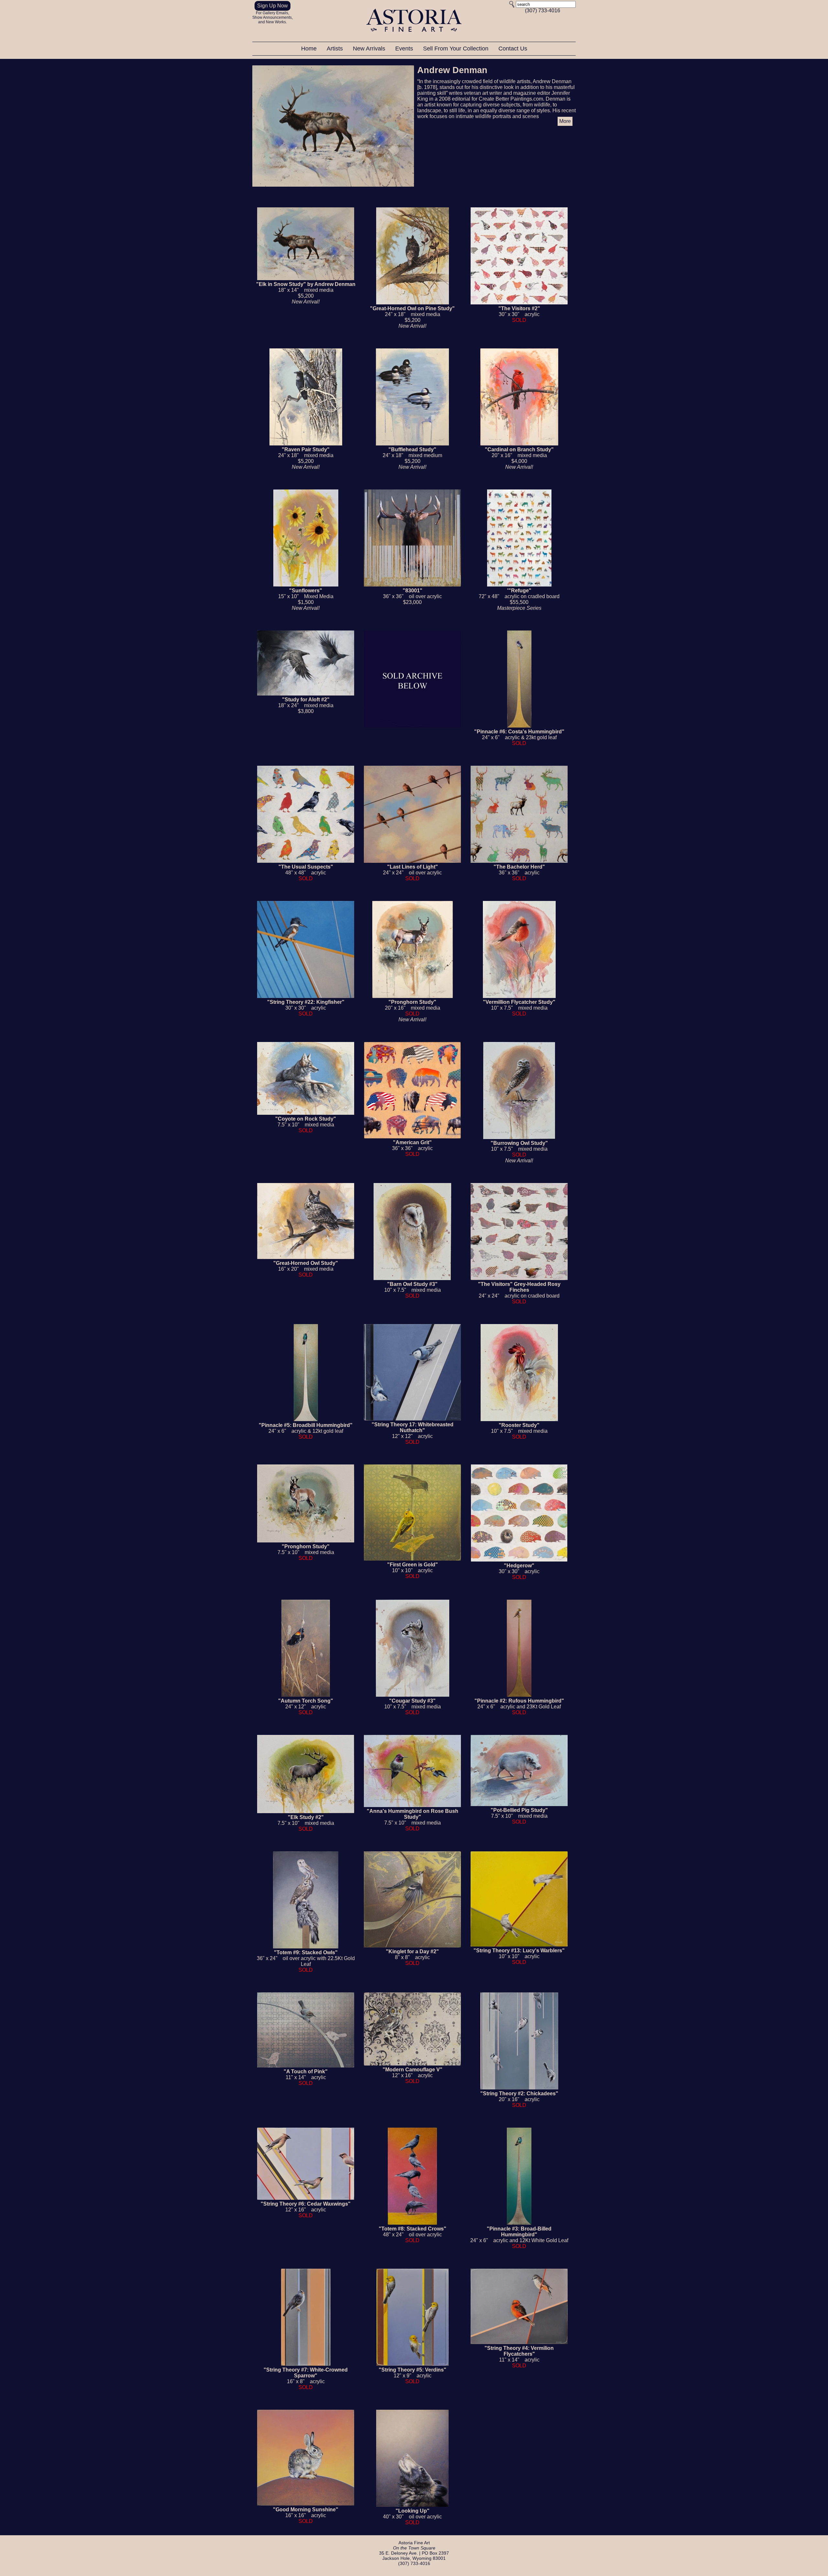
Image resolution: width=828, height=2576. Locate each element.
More (565, 121)
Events (405, 49)
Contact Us (513, 49)
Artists (336, 49)
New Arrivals (370, 49)
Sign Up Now (272, 6)
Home (310, 49)
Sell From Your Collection (457, 49)
